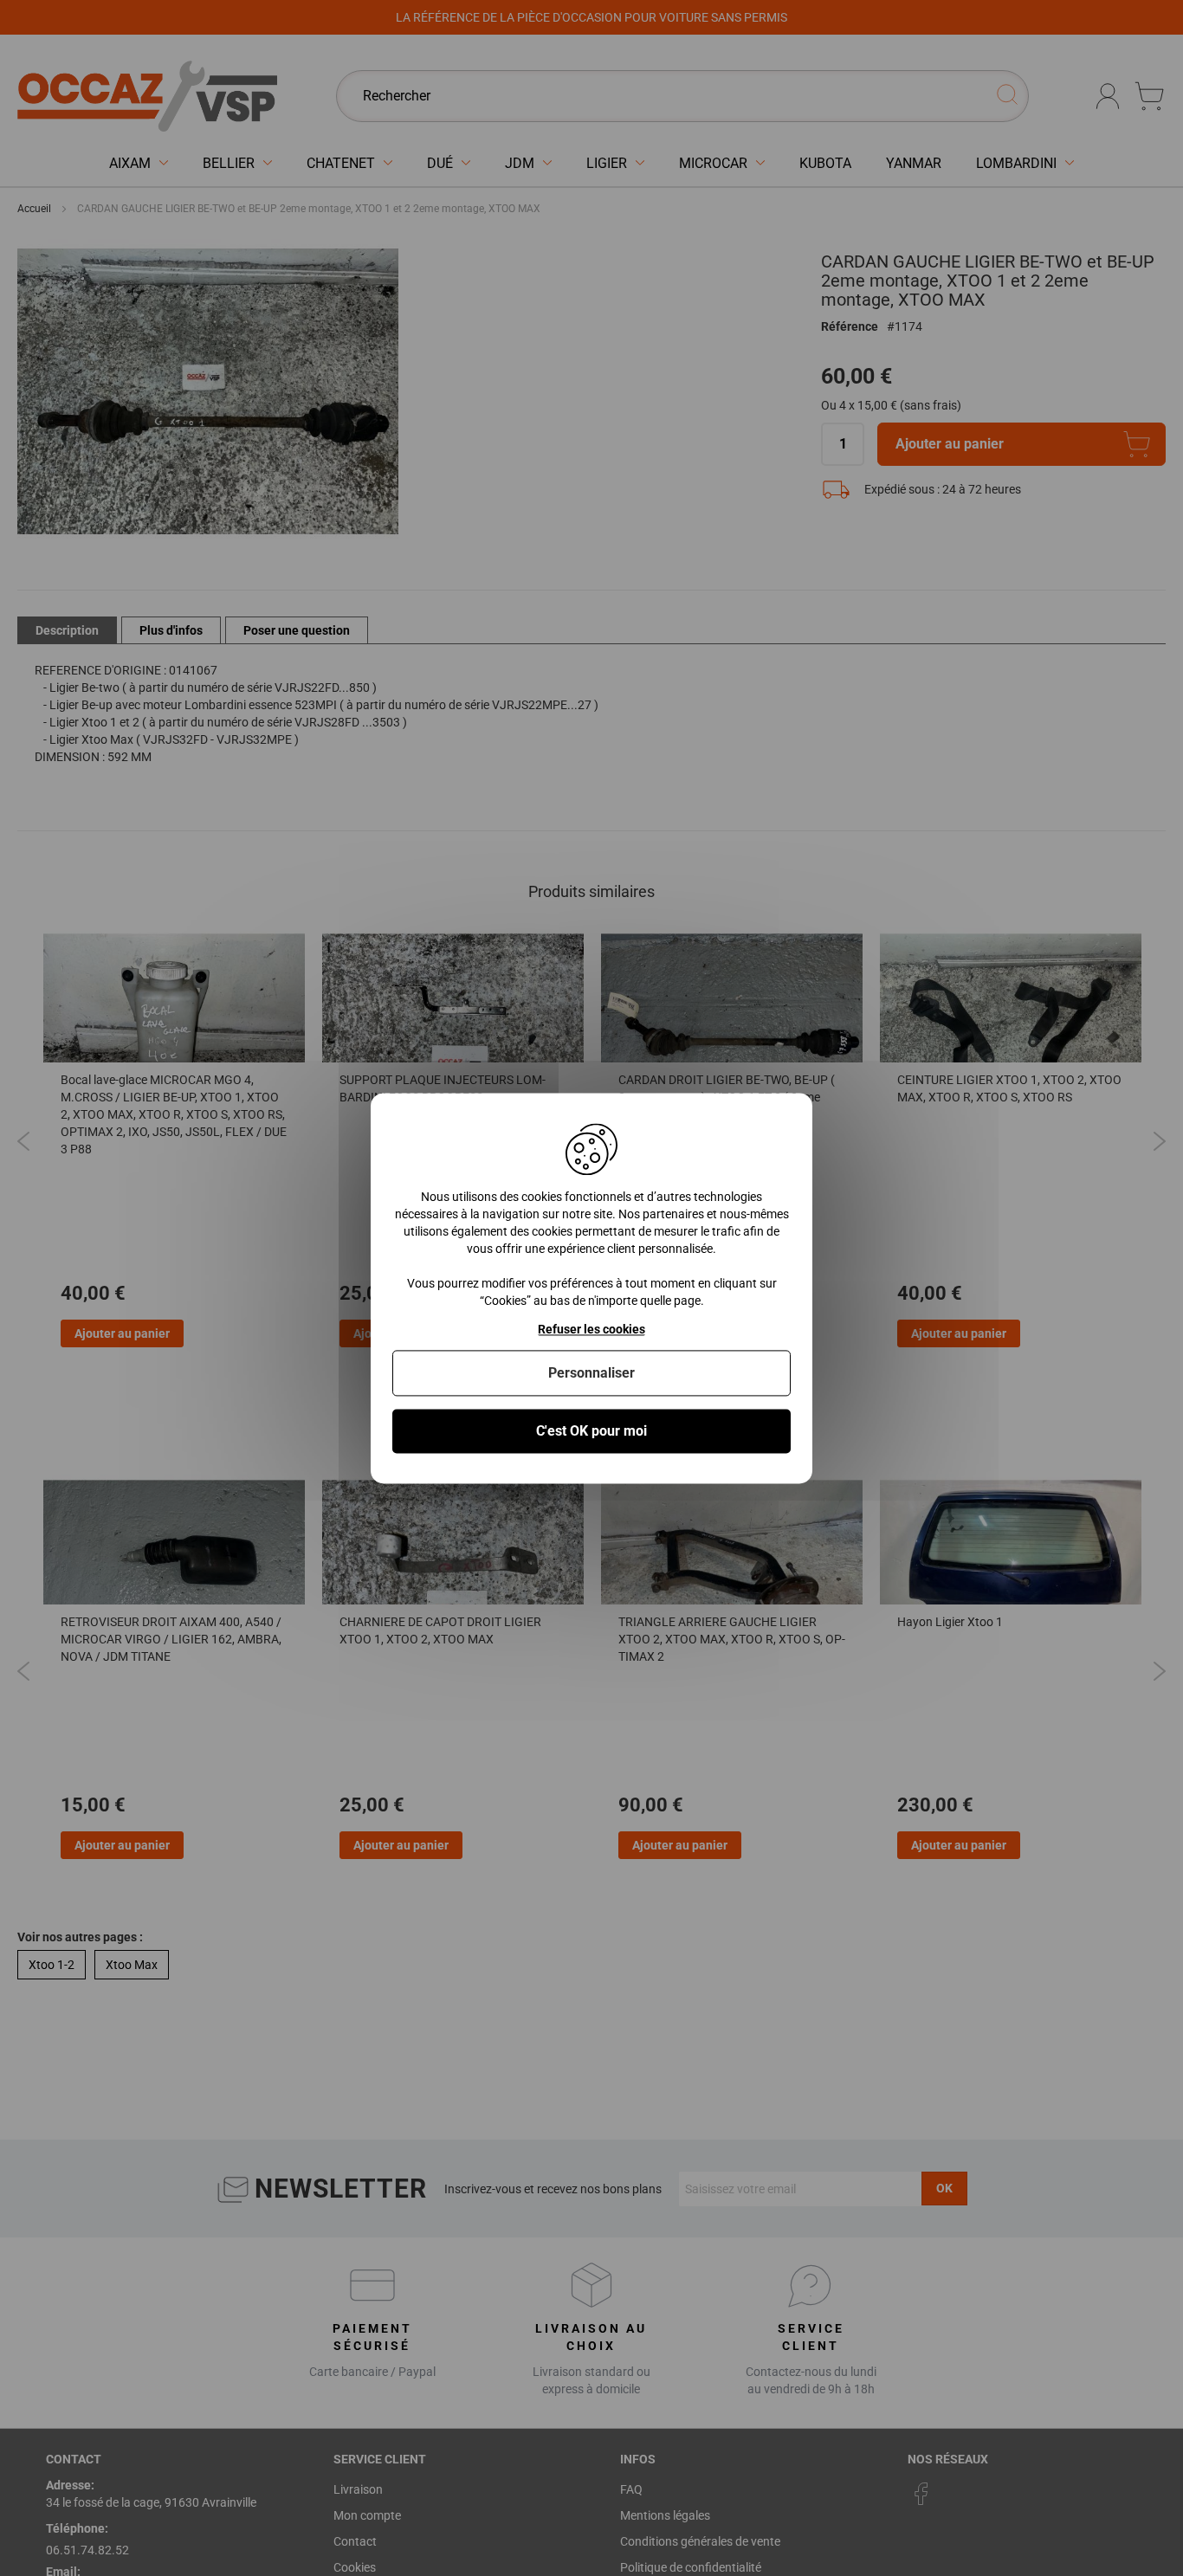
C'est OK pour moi (591, 1431)
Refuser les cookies (591, 1329)
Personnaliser (591, 1373)
